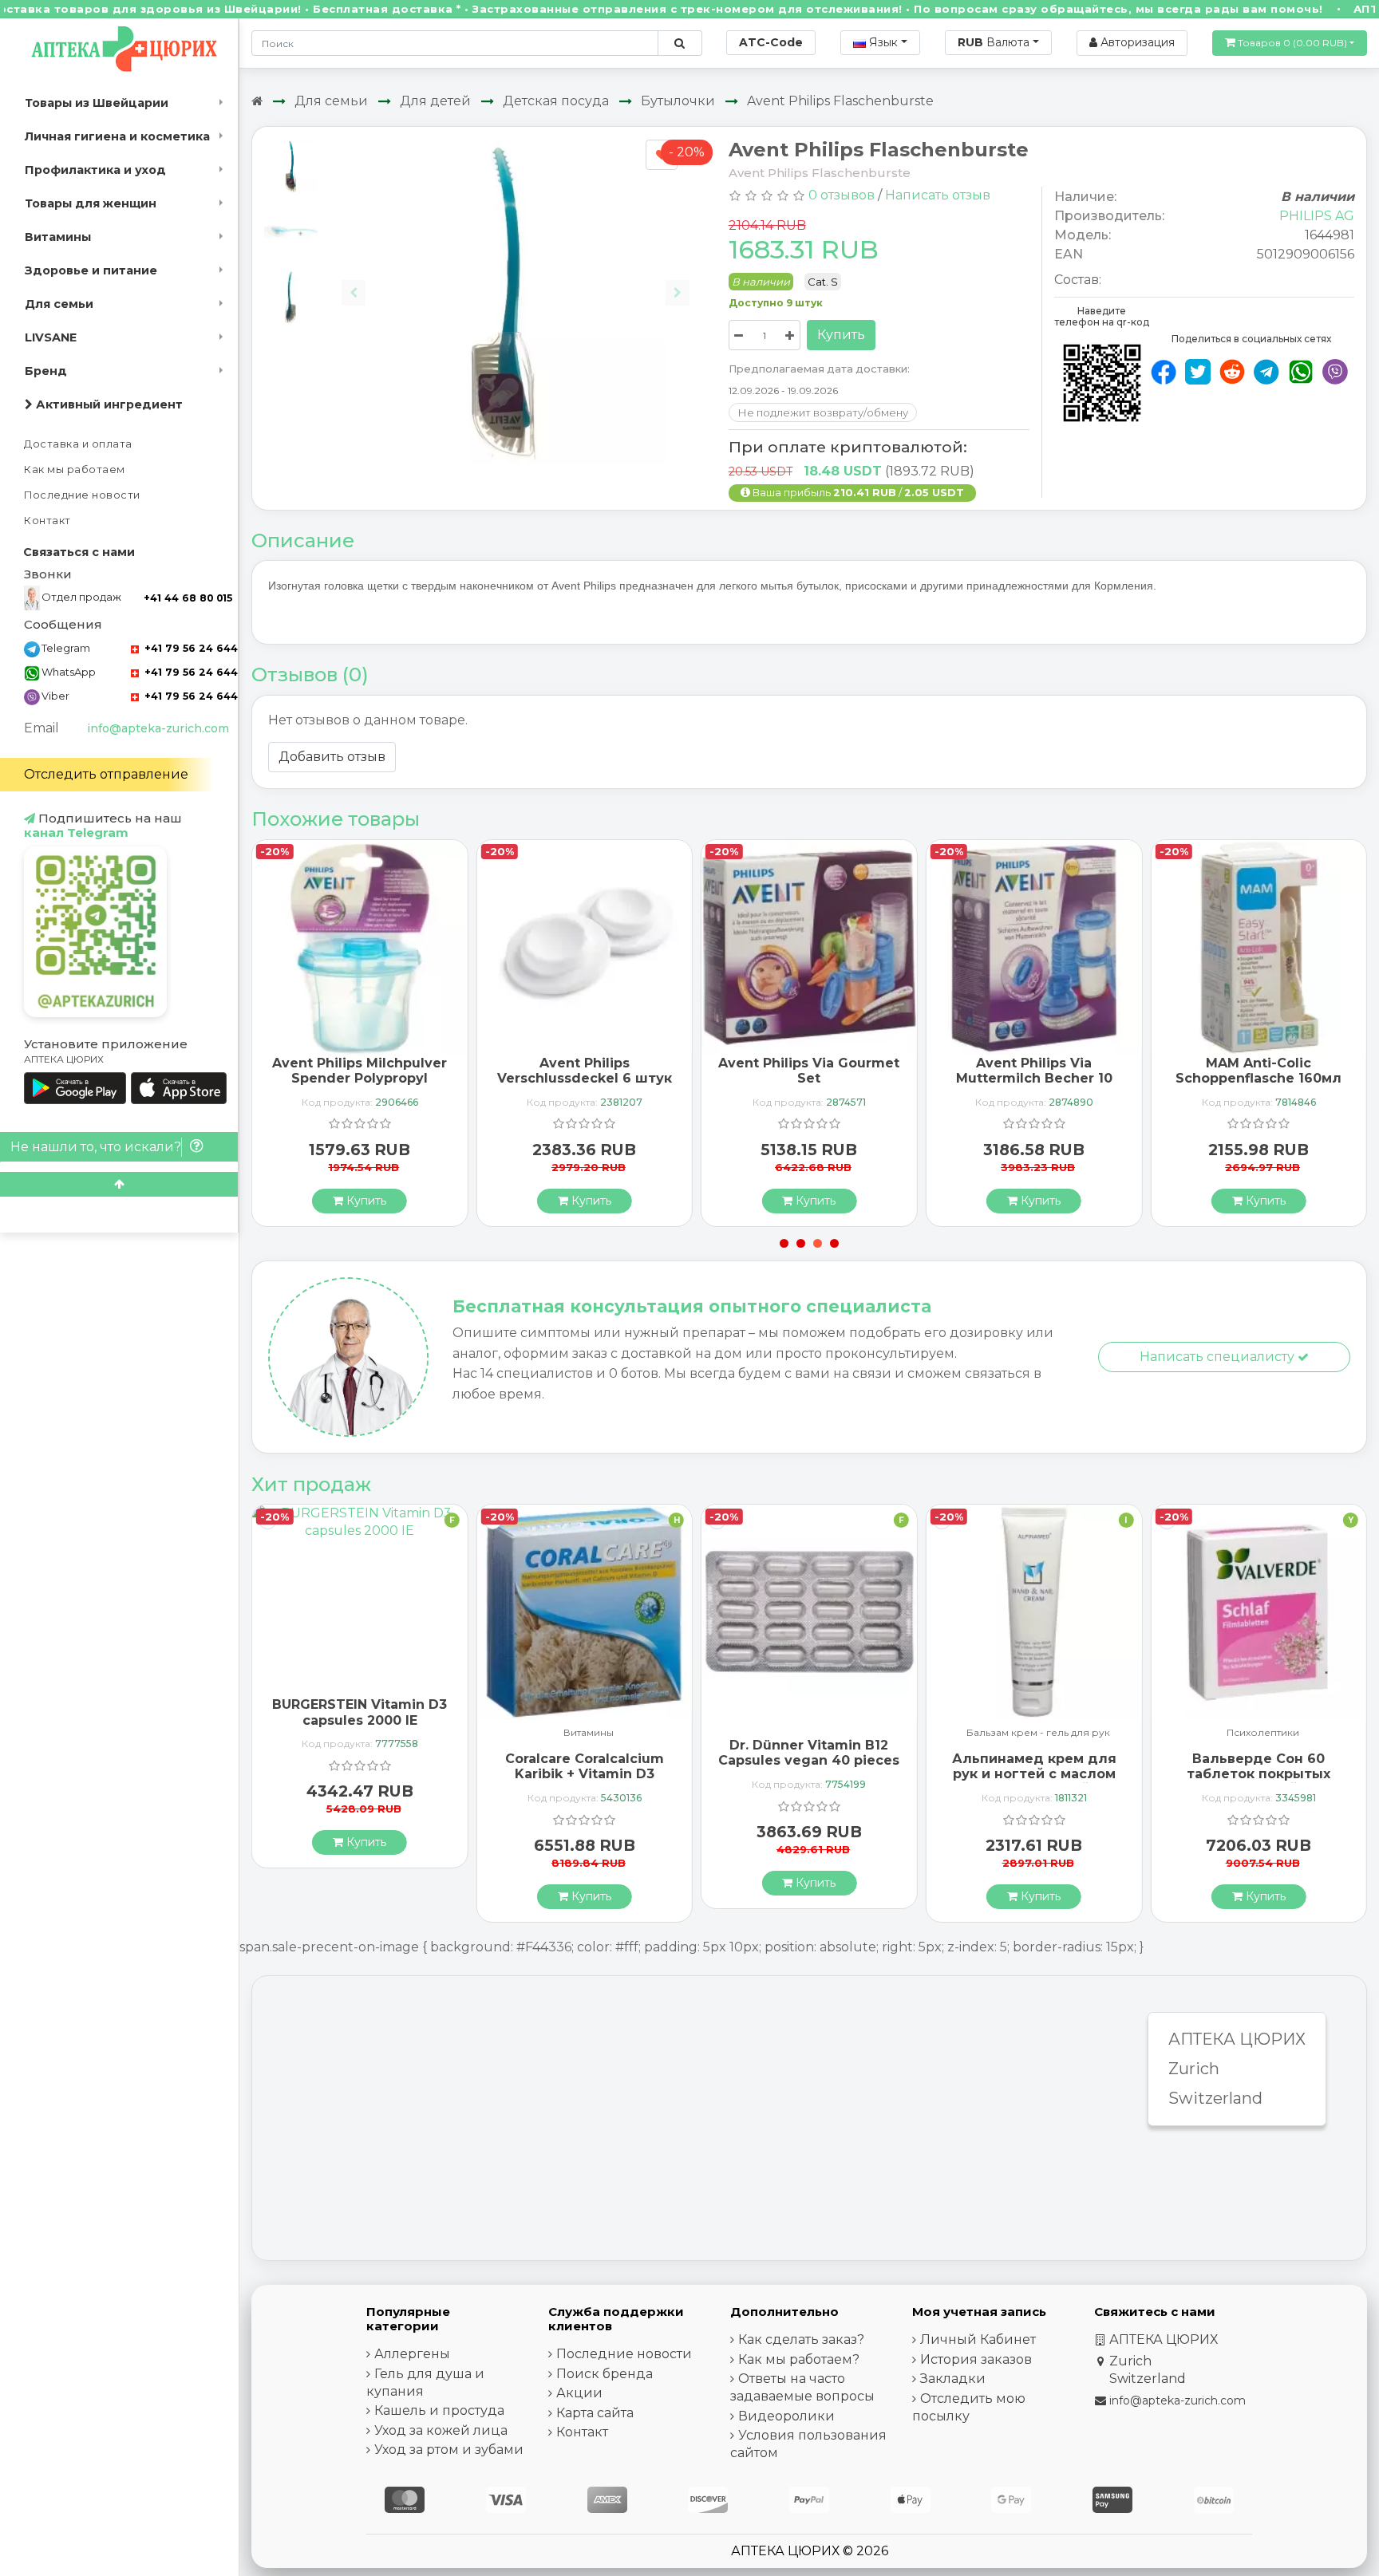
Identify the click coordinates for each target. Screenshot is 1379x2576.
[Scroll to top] (119, 1184)
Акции (579, 2393)
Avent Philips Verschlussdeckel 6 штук (585, 1071)
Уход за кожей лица (441, 2430)
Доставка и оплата (78, 444)
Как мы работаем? (799, 2359)
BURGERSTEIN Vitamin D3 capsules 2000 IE (360, 1712)
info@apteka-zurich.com (158, 728)
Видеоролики (786, 2416)
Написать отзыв (938, 195)
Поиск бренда (605, 2374)
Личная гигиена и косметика (117, 136)
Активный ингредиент (108, 404)
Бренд (46, 371)
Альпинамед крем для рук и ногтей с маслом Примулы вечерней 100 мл (1034, 1782)
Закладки (953, 2379)
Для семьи (59, 304)
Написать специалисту (1219, 1357)
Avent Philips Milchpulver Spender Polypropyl (360, 1071)
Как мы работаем (75, 469)
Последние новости (82, 495)
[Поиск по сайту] (680, 43)
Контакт (47, 521)
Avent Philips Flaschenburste (840, 101)
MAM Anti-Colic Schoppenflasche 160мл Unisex (1258, 1078)
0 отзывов (842, 195)
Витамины (58, 237)
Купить (841, 335)
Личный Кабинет (978, 2339)
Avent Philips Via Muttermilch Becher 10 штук (1034, 1078)
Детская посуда (556, 101)
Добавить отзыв (332, 757)
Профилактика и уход (95, 170)
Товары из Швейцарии (97, 103)
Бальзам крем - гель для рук (1038, 1733)
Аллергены (412, 2354)
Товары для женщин (91, 203)
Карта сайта (595, 2413)
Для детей (435, 101)
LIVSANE (51, 337)
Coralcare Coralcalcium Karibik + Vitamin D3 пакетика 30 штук (585, 1774)
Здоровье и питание (91, 270)
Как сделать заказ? (801, 2339)
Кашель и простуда (439, 2410)
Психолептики (1263, 1733)
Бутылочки (678, 101)
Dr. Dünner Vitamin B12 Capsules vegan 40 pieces (809, 1753)
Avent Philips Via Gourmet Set (809, 1071)
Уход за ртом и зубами (449, 2450)
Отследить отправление (106, 774)
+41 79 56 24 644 (190, 648)
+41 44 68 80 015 (188, 598)
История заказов (976, 2359)
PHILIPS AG (1317, 216)
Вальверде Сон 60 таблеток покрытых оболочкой (1258, 1774)
